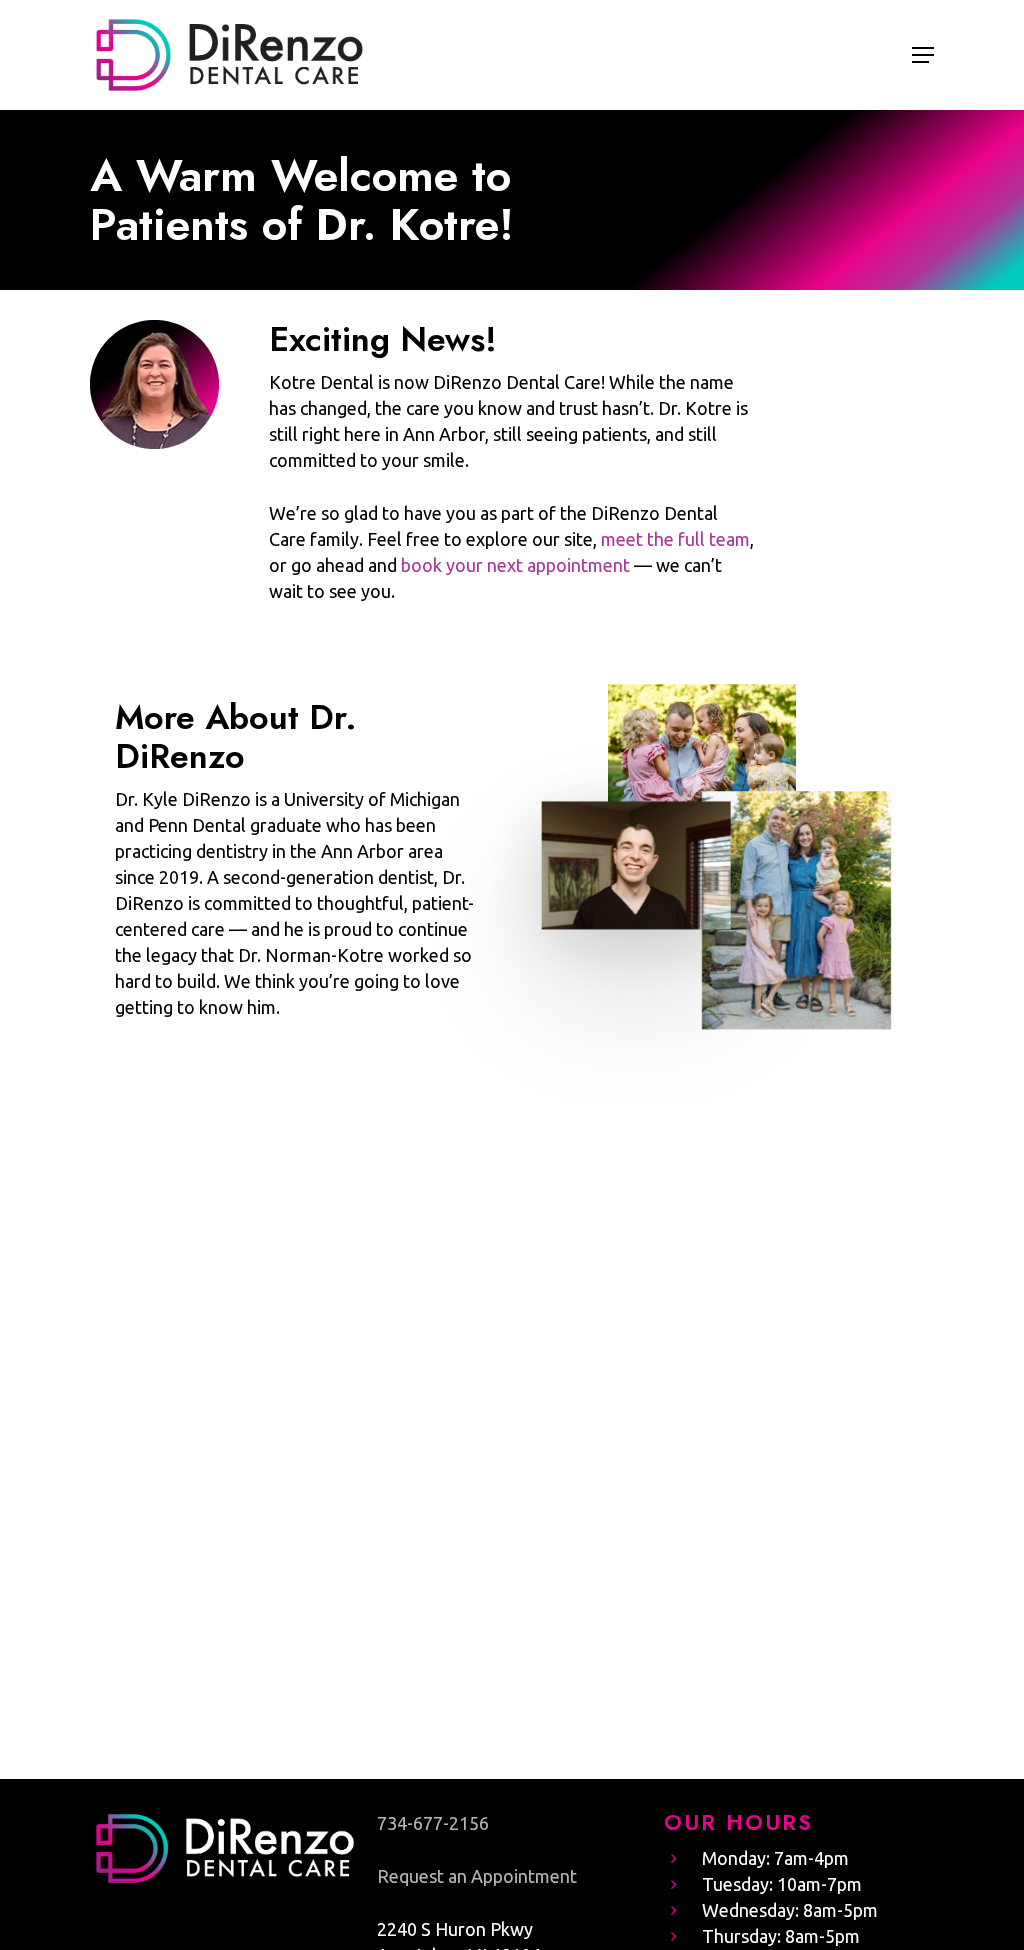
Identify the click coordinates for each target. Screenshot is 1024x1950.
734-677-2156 (433, 1823)
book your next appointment (515, 565)
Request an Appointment (477, 1876)
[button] (923, 55)
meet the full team (675, 539)
